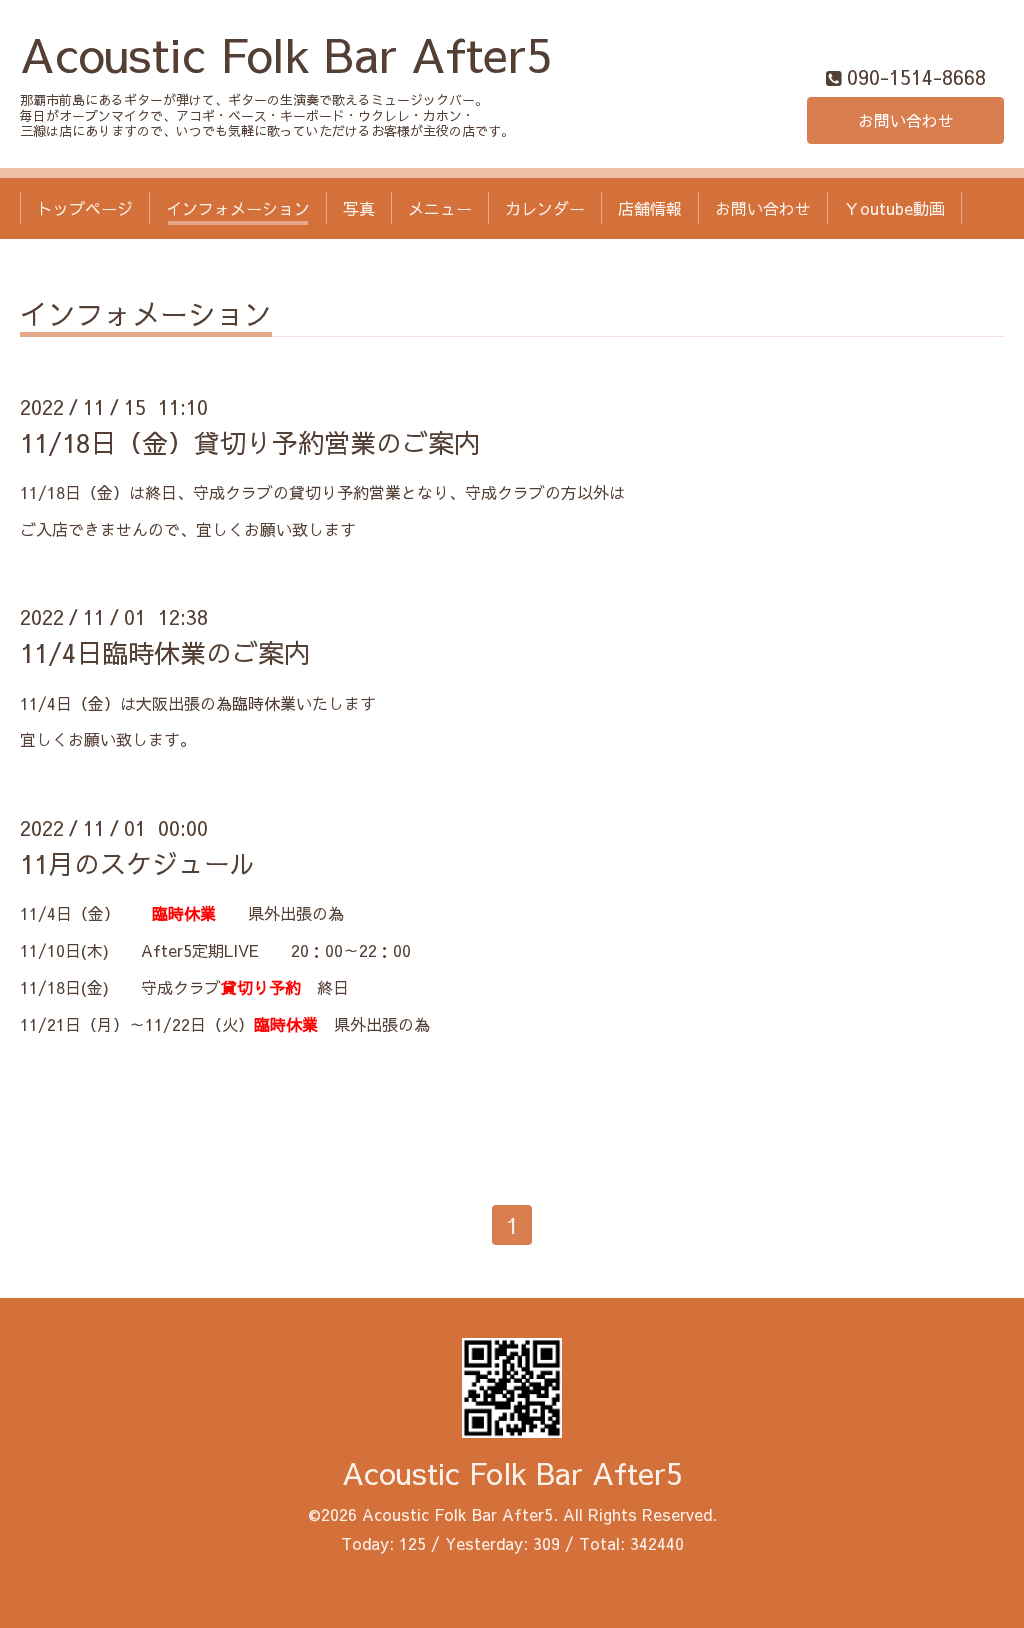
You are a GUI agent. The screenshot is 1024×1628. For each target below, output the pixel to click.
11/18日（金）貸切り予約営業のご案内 (250, 442)
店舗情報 (650, 208)
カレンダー (545, 208)
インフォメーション (238, 208)
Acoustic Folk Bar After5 (286, 53)
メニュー (440, 208)
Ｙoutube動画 (894, 208)
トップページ (85, 208)
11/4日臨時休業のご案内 (165, 652)
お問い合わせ (906, 120)
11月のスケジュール (138, 863)
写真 (359, 208)
